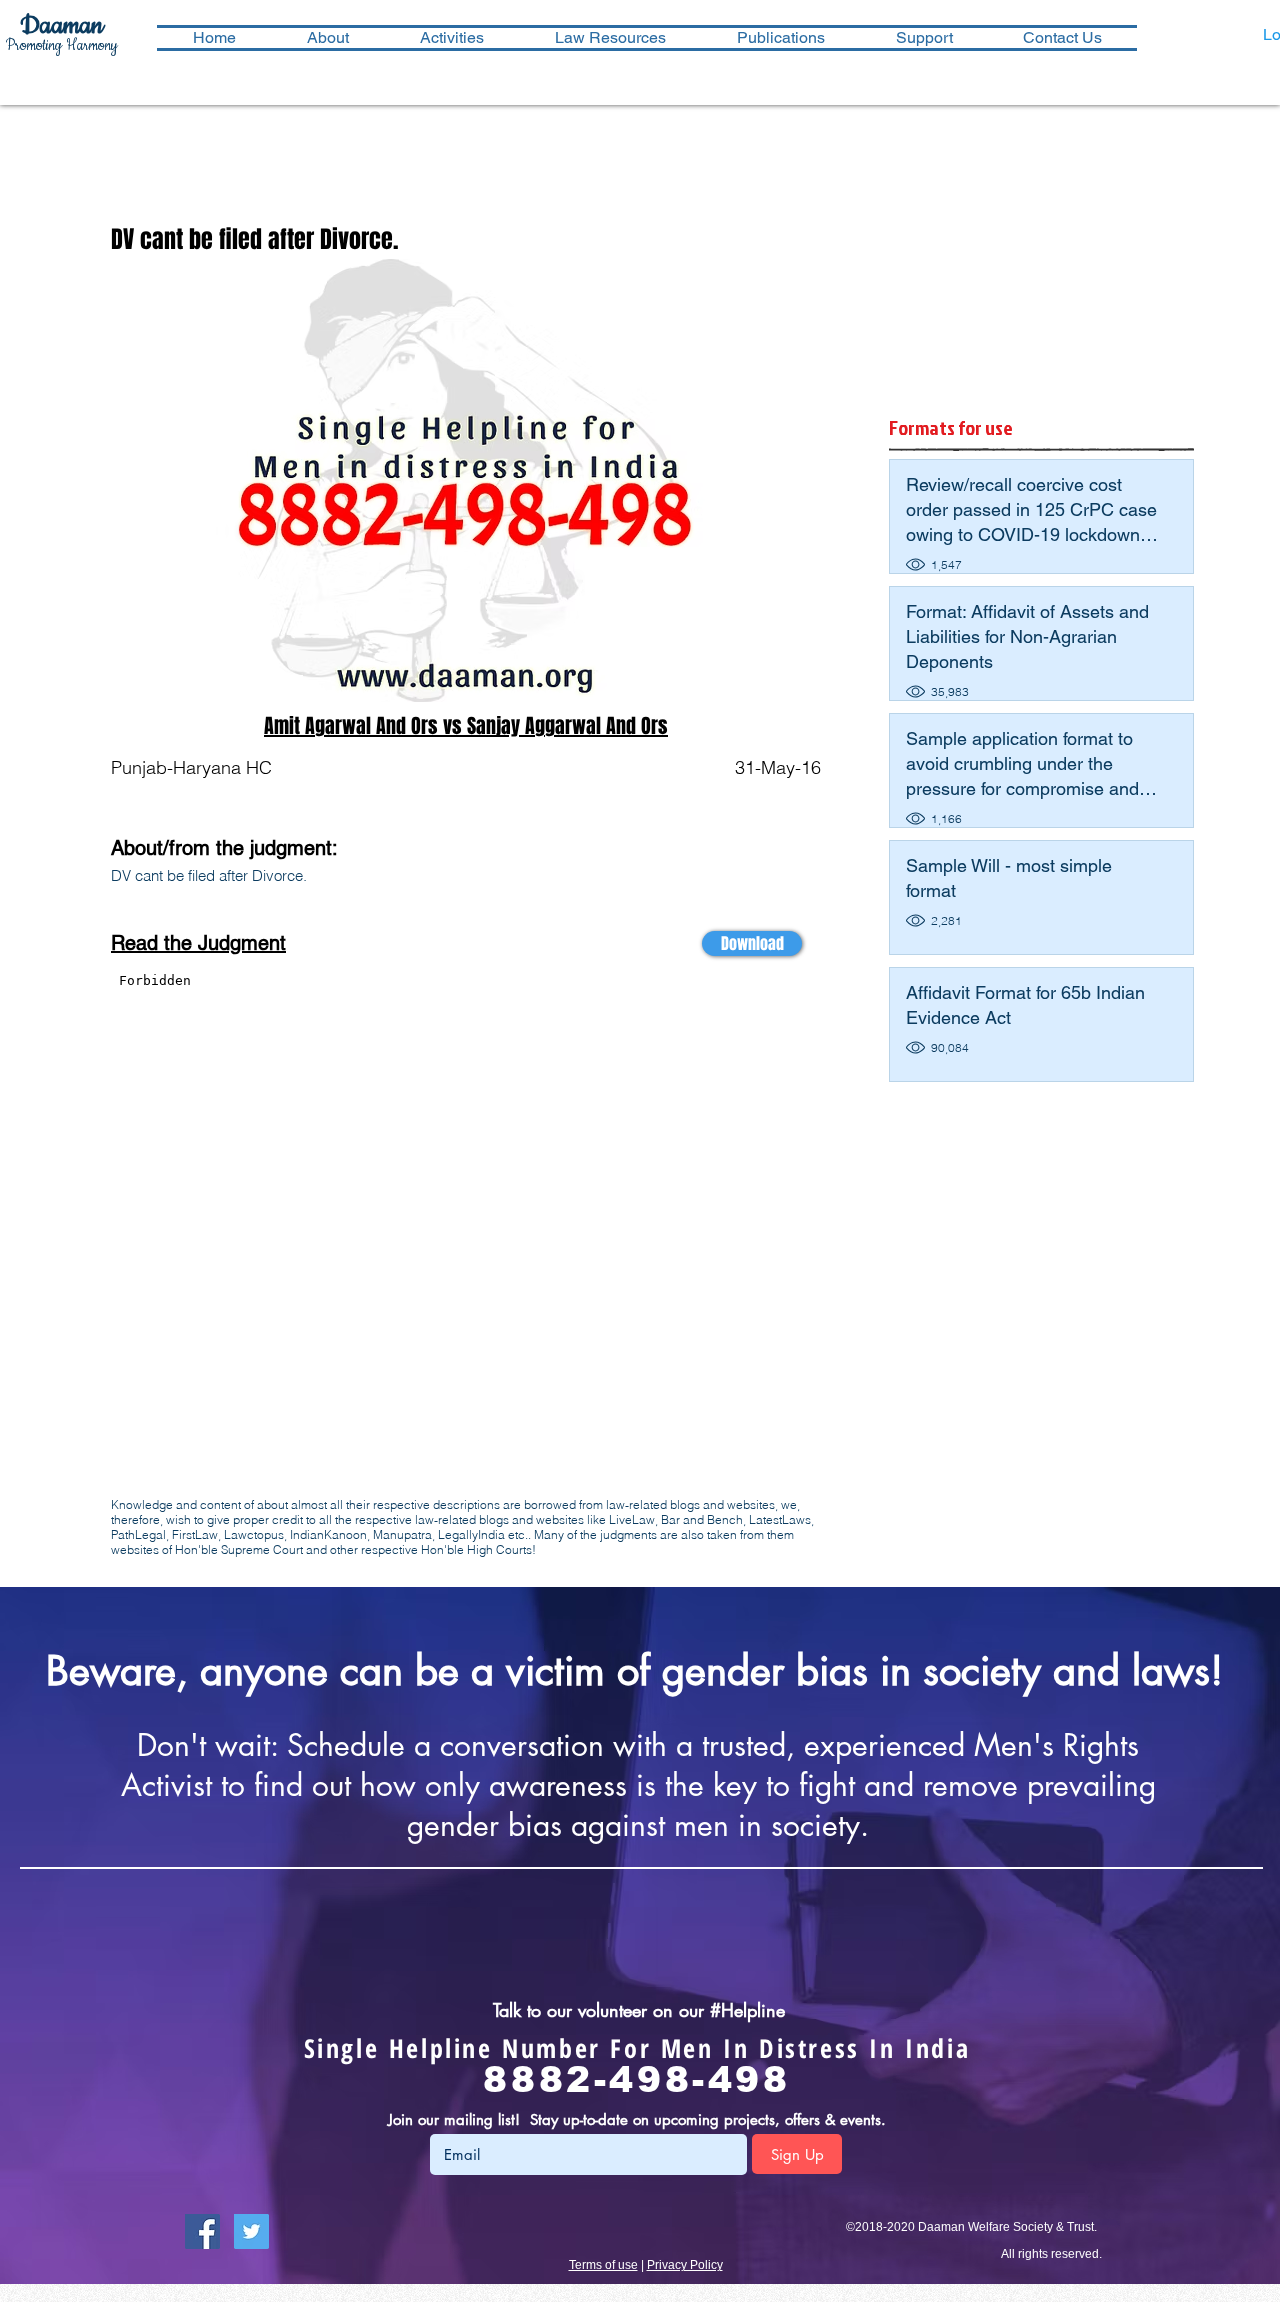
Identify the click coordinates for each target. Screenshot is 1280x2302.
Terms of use (603, 2265)
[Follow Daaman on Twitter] (251, 2231)
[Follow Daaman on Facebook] (202, 2231)
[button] (451, 38)
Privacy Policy (685, 2265)
